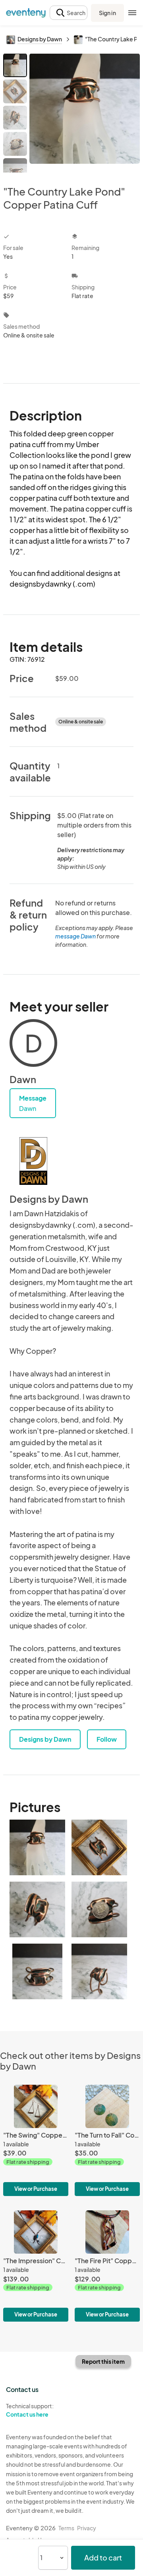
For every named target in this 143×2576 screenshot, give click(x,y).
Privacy (87, 2528)
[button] (69, 13)
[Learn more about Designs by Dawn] (33, 1161)
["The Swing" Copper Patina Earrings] (36, 2140)
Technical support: (30, 2410)
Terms (66, 2528)
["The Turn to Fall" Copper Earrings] (107, 2140)
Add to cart (103, 2558)
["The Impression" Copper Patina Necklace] (36, 2266)
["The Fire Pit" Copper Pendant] (107, 2266)
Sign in (107, 13)
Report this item (103, 2361)
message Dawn (75, 936)
